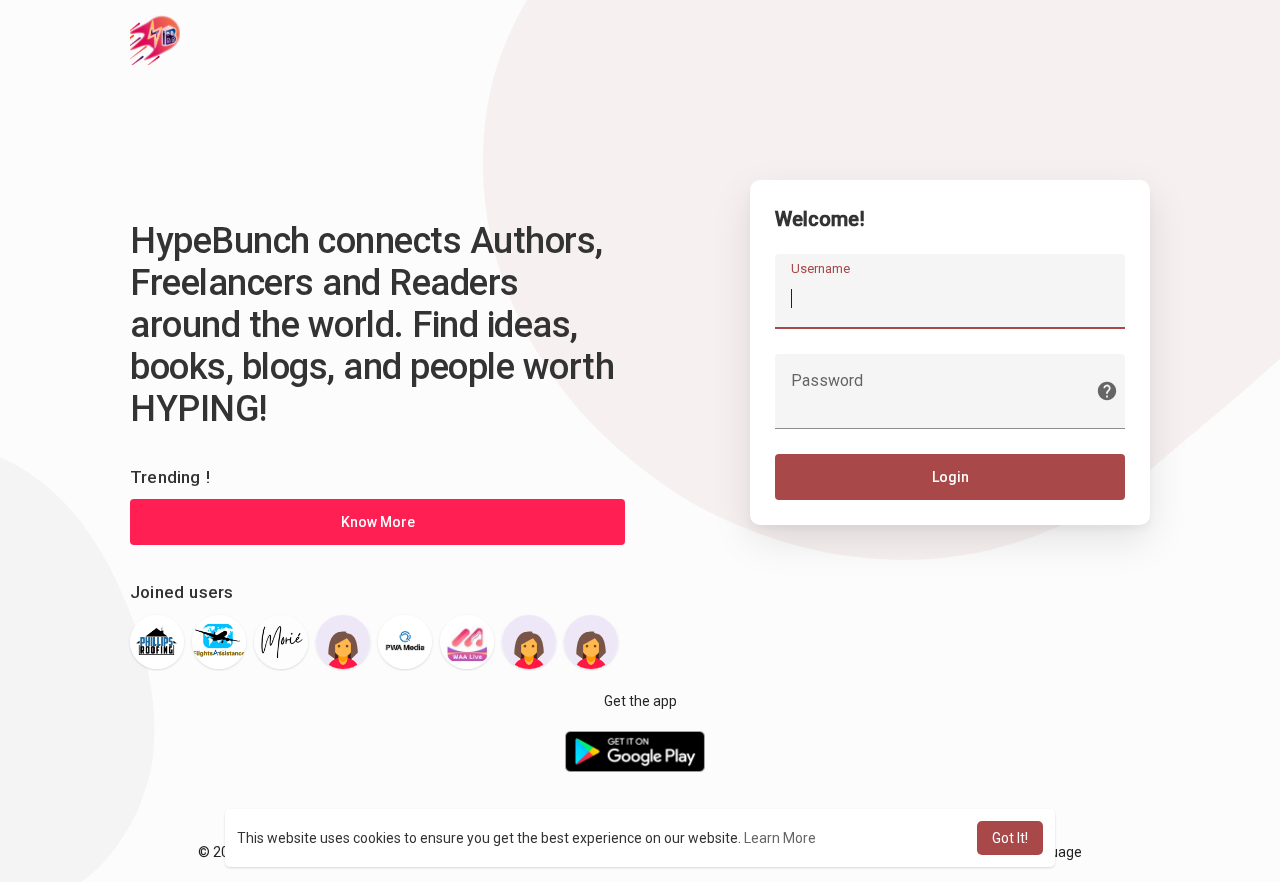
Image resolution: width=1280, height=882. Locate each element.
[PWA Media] (405, 642)
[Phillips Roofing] (157, 642)
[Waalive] (467, 642)
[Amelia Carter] (343, 642)
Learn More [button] (780, 838)
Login (950, 477)
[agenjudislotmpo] (591, 642)
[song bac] (529, 642)
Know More (378, 522)
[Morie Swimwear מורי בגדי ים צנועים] (281, 642)
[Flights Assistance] (219, 642)
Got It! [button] (1010, 838)
